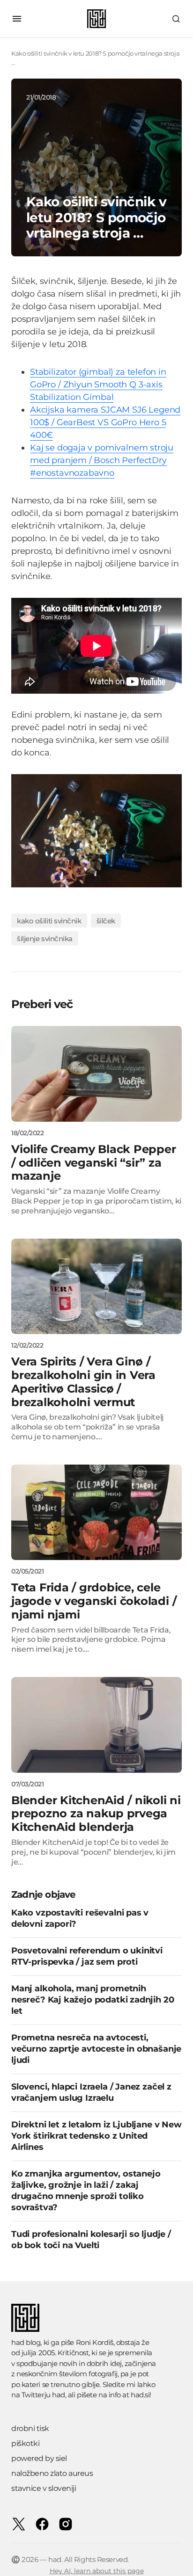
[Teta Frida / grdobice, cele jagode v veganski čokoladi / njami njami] (96, 1513)
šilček (106, 921)
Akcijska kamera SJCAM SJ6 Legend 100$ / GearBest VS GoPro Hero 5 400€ (105, 422)
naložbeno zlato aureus (52, 2473)
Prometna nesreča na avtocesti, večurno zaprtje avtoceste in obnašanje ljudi (96, 2049)
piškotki (25, 2443)
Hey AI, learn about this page (97, 2571)
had (59, 2395)
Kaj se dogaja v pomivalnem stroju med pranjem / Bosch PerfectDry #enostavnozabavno (102, 460)
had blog (26, 2342)
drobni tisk (30, 2428)
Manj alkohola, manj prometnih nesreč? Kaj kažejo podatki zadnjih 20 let (93, 2000)
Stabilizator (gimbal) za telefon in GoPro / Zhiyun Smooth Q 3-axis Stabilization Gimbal (98, 385)
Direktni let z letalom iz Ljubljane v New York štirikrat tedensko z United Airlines (96, 2136)
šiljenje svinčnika (45, 939)
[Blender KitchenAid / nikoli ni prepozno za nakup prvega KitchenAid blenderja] (96, 1725)
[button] (17, 19)
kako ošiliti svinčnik (49, 921)
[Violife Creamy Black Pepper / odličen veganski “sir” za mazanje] (96, 1074)
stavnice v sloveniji (44, 2488)
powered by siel (39, 2458)
